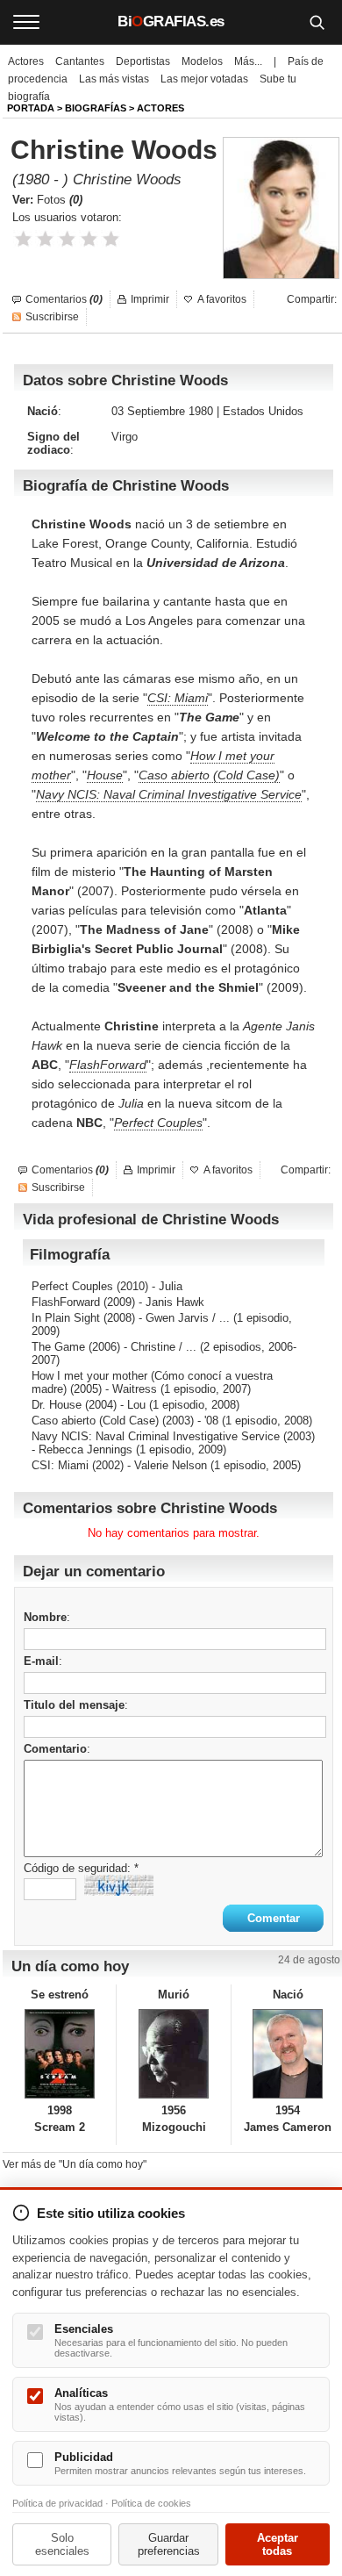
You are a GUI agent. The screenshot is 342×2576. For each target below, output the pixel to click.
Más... (248, 61)
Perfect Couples (158, 1123)
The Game (58, 1347)
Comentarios (64, 299)
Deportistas (143, 61)
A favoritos (222, 299)
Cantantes (80, 61)
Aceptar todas (278, 2544)
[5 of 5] (111, 239)
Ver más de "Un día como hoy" (75, 2164)
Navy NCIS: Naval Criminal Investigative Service (169, 794)
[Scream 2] (59, 2054)
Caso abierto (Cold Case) (209, 775)
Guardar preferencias (169, 2544)
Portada (31, 108)
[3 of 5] (67, 239)
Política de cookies (151, 2503)
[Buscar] (317, 22)
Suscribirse (52, 317)
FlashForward (108, 1065)
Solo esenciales (62, 2544)
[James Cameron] (288, 2054)
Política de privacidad (57, 2503)
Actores (26, 61)
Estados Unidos (263, 411)
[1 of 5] (23, 239)
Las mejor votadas (204, 79)
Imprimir (150, 299)
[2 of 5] (45, 239)
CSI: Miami (178, 698)
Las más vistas (114, 79)
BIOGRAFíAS (96, 108)
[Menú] (26, 22)
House (105, 775)
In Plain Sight (66, 1318)
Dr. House (57, 1405)
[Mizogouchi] (173, 2054)
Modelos (202, 61)
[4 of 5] (89, 239)
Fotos (60, 200)
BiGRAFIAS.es (171, 22)
